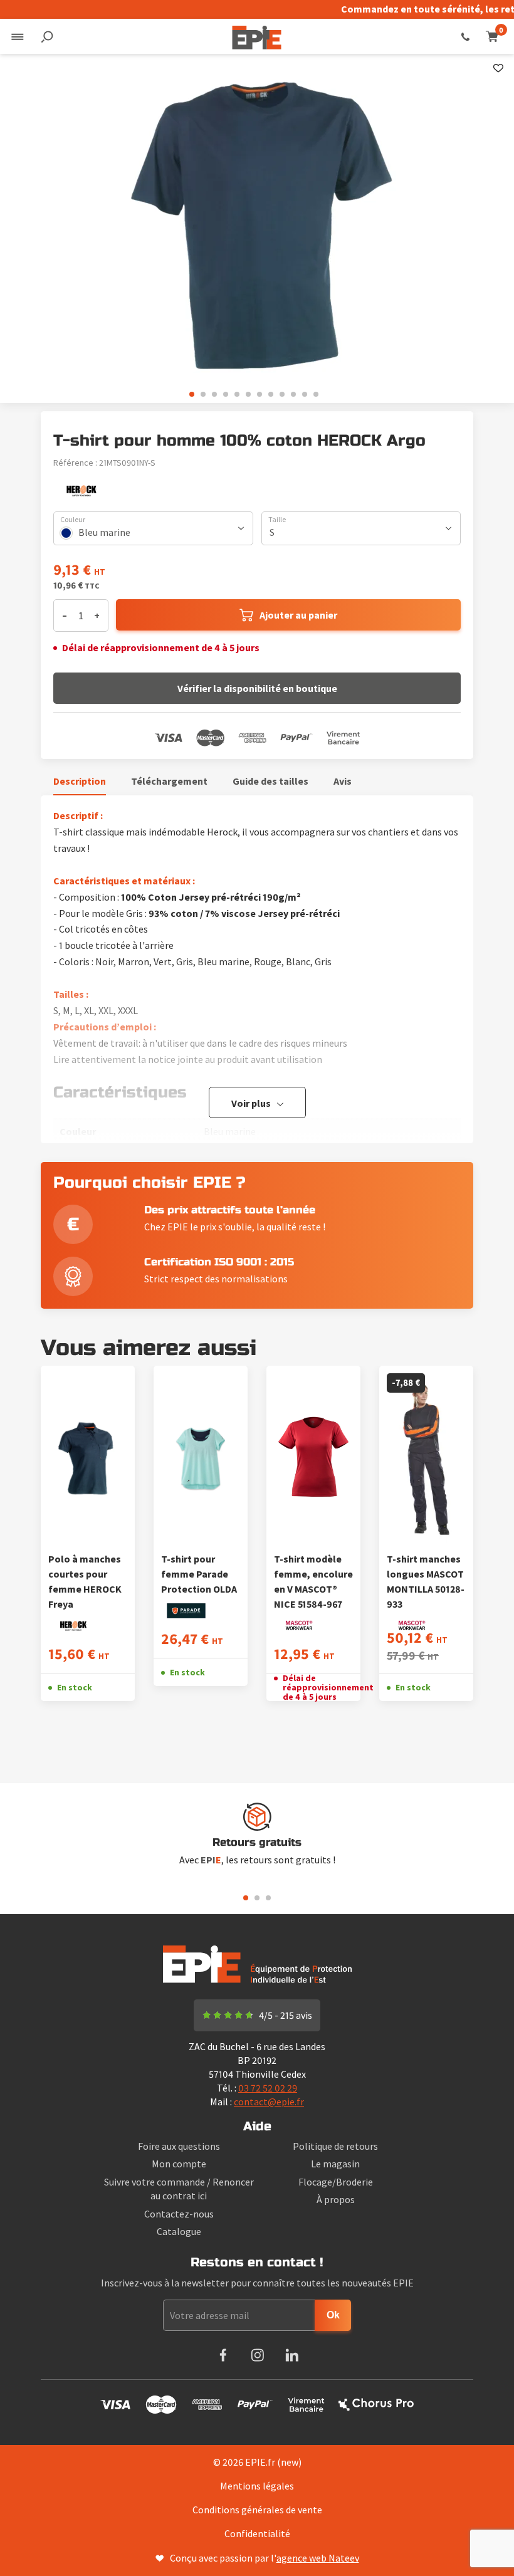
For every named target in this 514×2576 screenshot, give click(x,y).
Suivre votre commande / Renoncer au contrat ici (179, 2189)
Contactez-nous (179, 2214)
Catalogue (179, 2231)
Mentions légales (257, 2486)
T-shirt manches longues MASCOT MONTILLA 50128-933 (426, 1581)
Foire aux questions (179, 2146)
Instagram (257, 2355)
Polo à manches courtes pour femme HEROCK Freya (85, 1581)
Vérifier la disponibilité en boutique (257, 688)
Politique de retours (335, 2146)
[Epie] (257, 36)
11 (305, 394)
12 (316, 394)
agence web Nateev (318, 2558)
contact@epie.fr (269, 2102)
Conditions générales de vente (257, 2510)
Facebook (223, 2355)
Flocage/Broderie (336, 2182)
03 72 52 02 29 (465, 36)
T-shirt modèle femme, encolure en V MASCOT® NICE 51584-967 (313, 1581)
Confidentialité (257, 2533)
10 (293, 394)
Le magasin (335, 2164)
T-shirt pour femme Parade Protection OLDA (199, 1574)
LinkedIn (292, 2355)
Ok (333, 2315)
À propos (336, 2199)
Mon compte (179, 2164)
